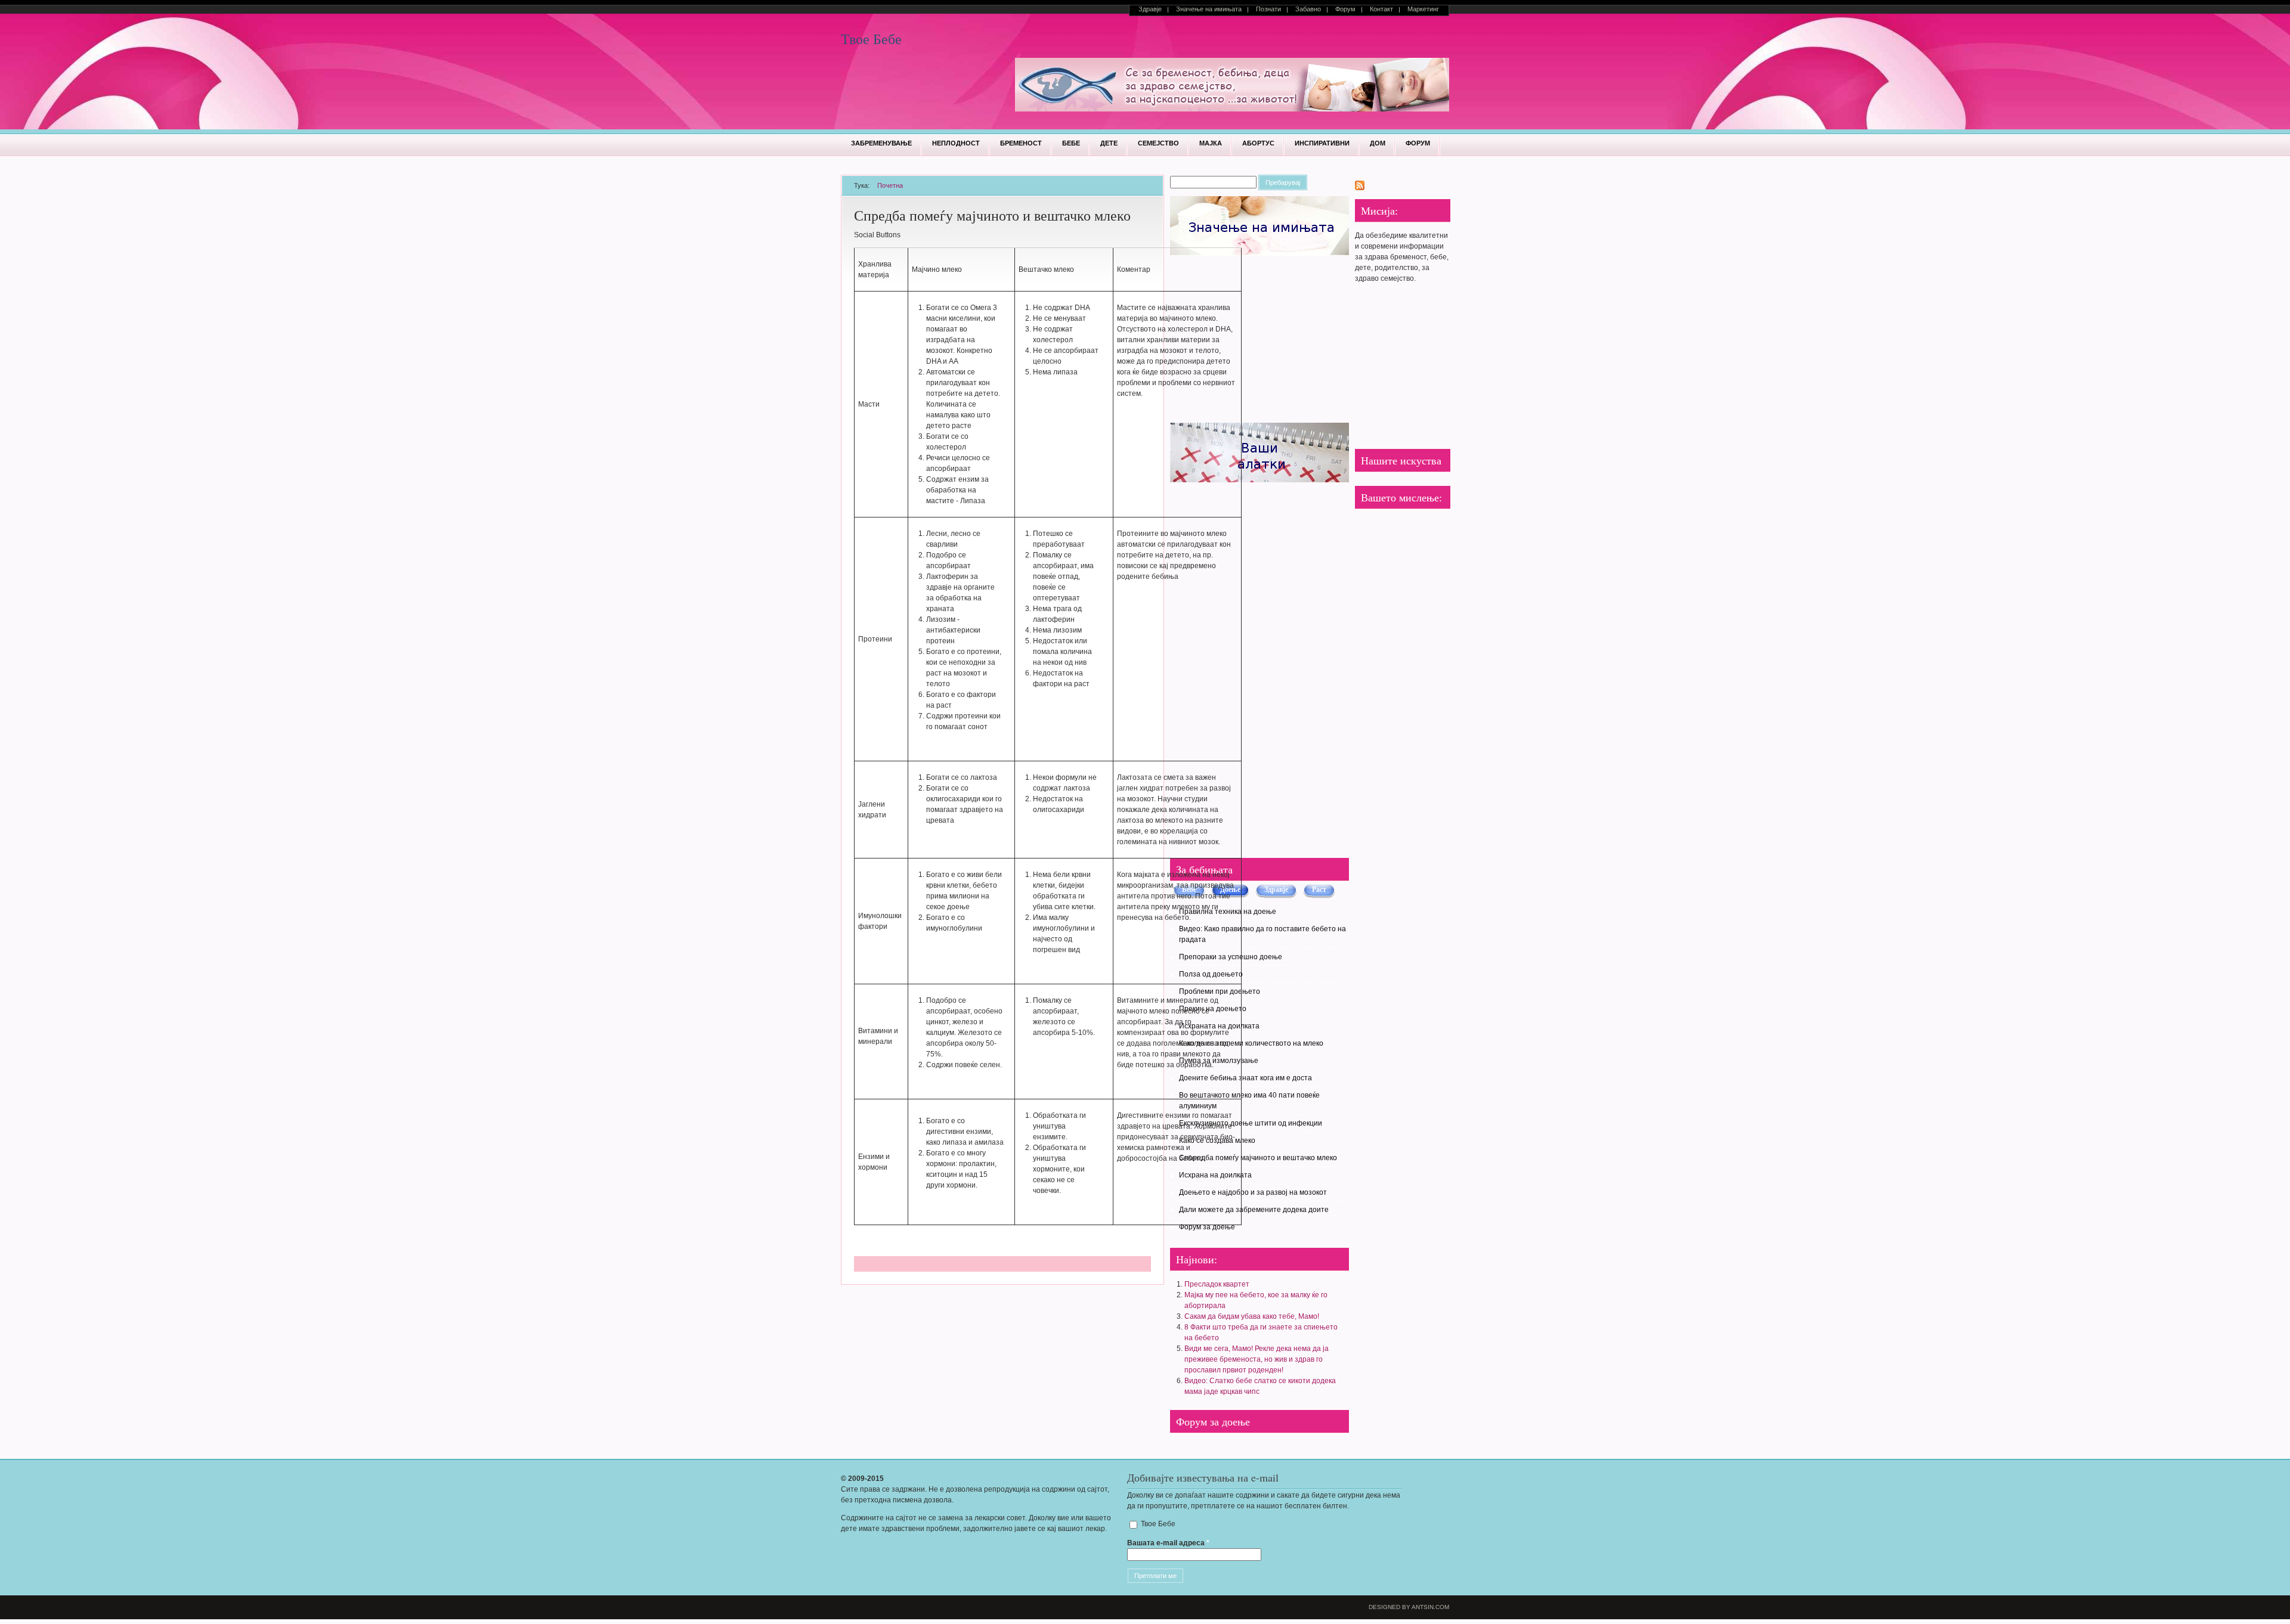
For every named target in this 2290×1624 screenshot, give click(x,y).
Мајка (1211, 143)
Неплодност (956, 143)
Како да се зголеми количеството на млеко (1251, 1043)
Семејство (1158, 143)
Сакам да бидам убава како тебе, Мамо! (1252, 1316)
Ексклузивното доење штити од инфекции (1251, 1123)
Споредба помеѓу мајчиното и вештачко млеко (1258, 1158)
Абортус (1258, 143)
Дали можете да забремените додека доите (1254, 1210)
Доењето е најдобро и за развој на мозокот (1253, 1192)
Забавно (1308, 9)
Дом (1378, 143)
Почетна (890, 185)
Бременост (1021, 143)
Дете (1109, 143)
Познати (1268, 9)
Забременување (881, 143)
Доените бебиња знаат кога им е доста (1245, 1078)
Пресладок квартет (1217, 1284)
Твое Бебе (871, 39)
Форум (1345, 9)
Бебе (1071, 143)
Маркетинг (1423, 9)
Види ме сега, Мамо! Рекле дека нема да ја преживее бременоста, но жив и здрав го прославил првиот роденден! (1257, 1359)
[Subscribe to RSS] (1360, 188)
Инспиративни (1322, 143)
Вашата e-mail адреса (1168, 1543)
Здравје (1150, 9)
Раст (1319, 890)
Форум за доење (1207, 1227)
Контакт (1381, 9)
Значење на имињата (1209, 9)
